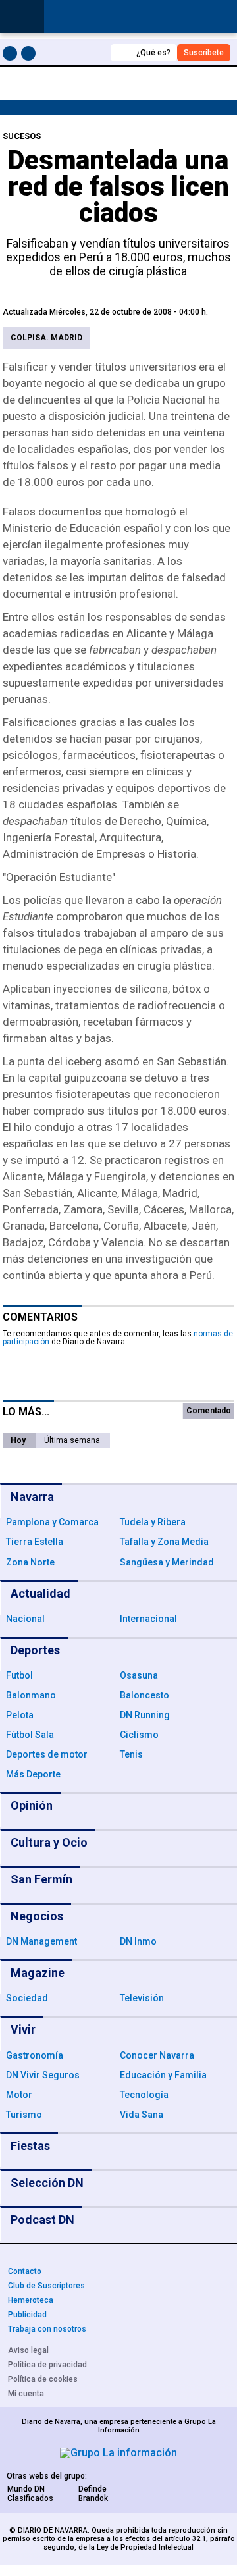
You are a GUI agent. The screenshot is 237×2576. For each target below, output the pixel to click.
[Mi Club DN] (76, 52)
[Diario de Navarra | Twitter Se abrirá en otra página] (30, 56)
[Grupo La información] (118, 2453)
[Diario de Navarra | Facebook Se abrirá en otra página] (12, 56)
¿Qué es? (153, 53)
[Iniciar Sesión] (220, 17)
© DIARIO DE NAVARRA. (50, 2530)
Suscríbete (204, 53)
